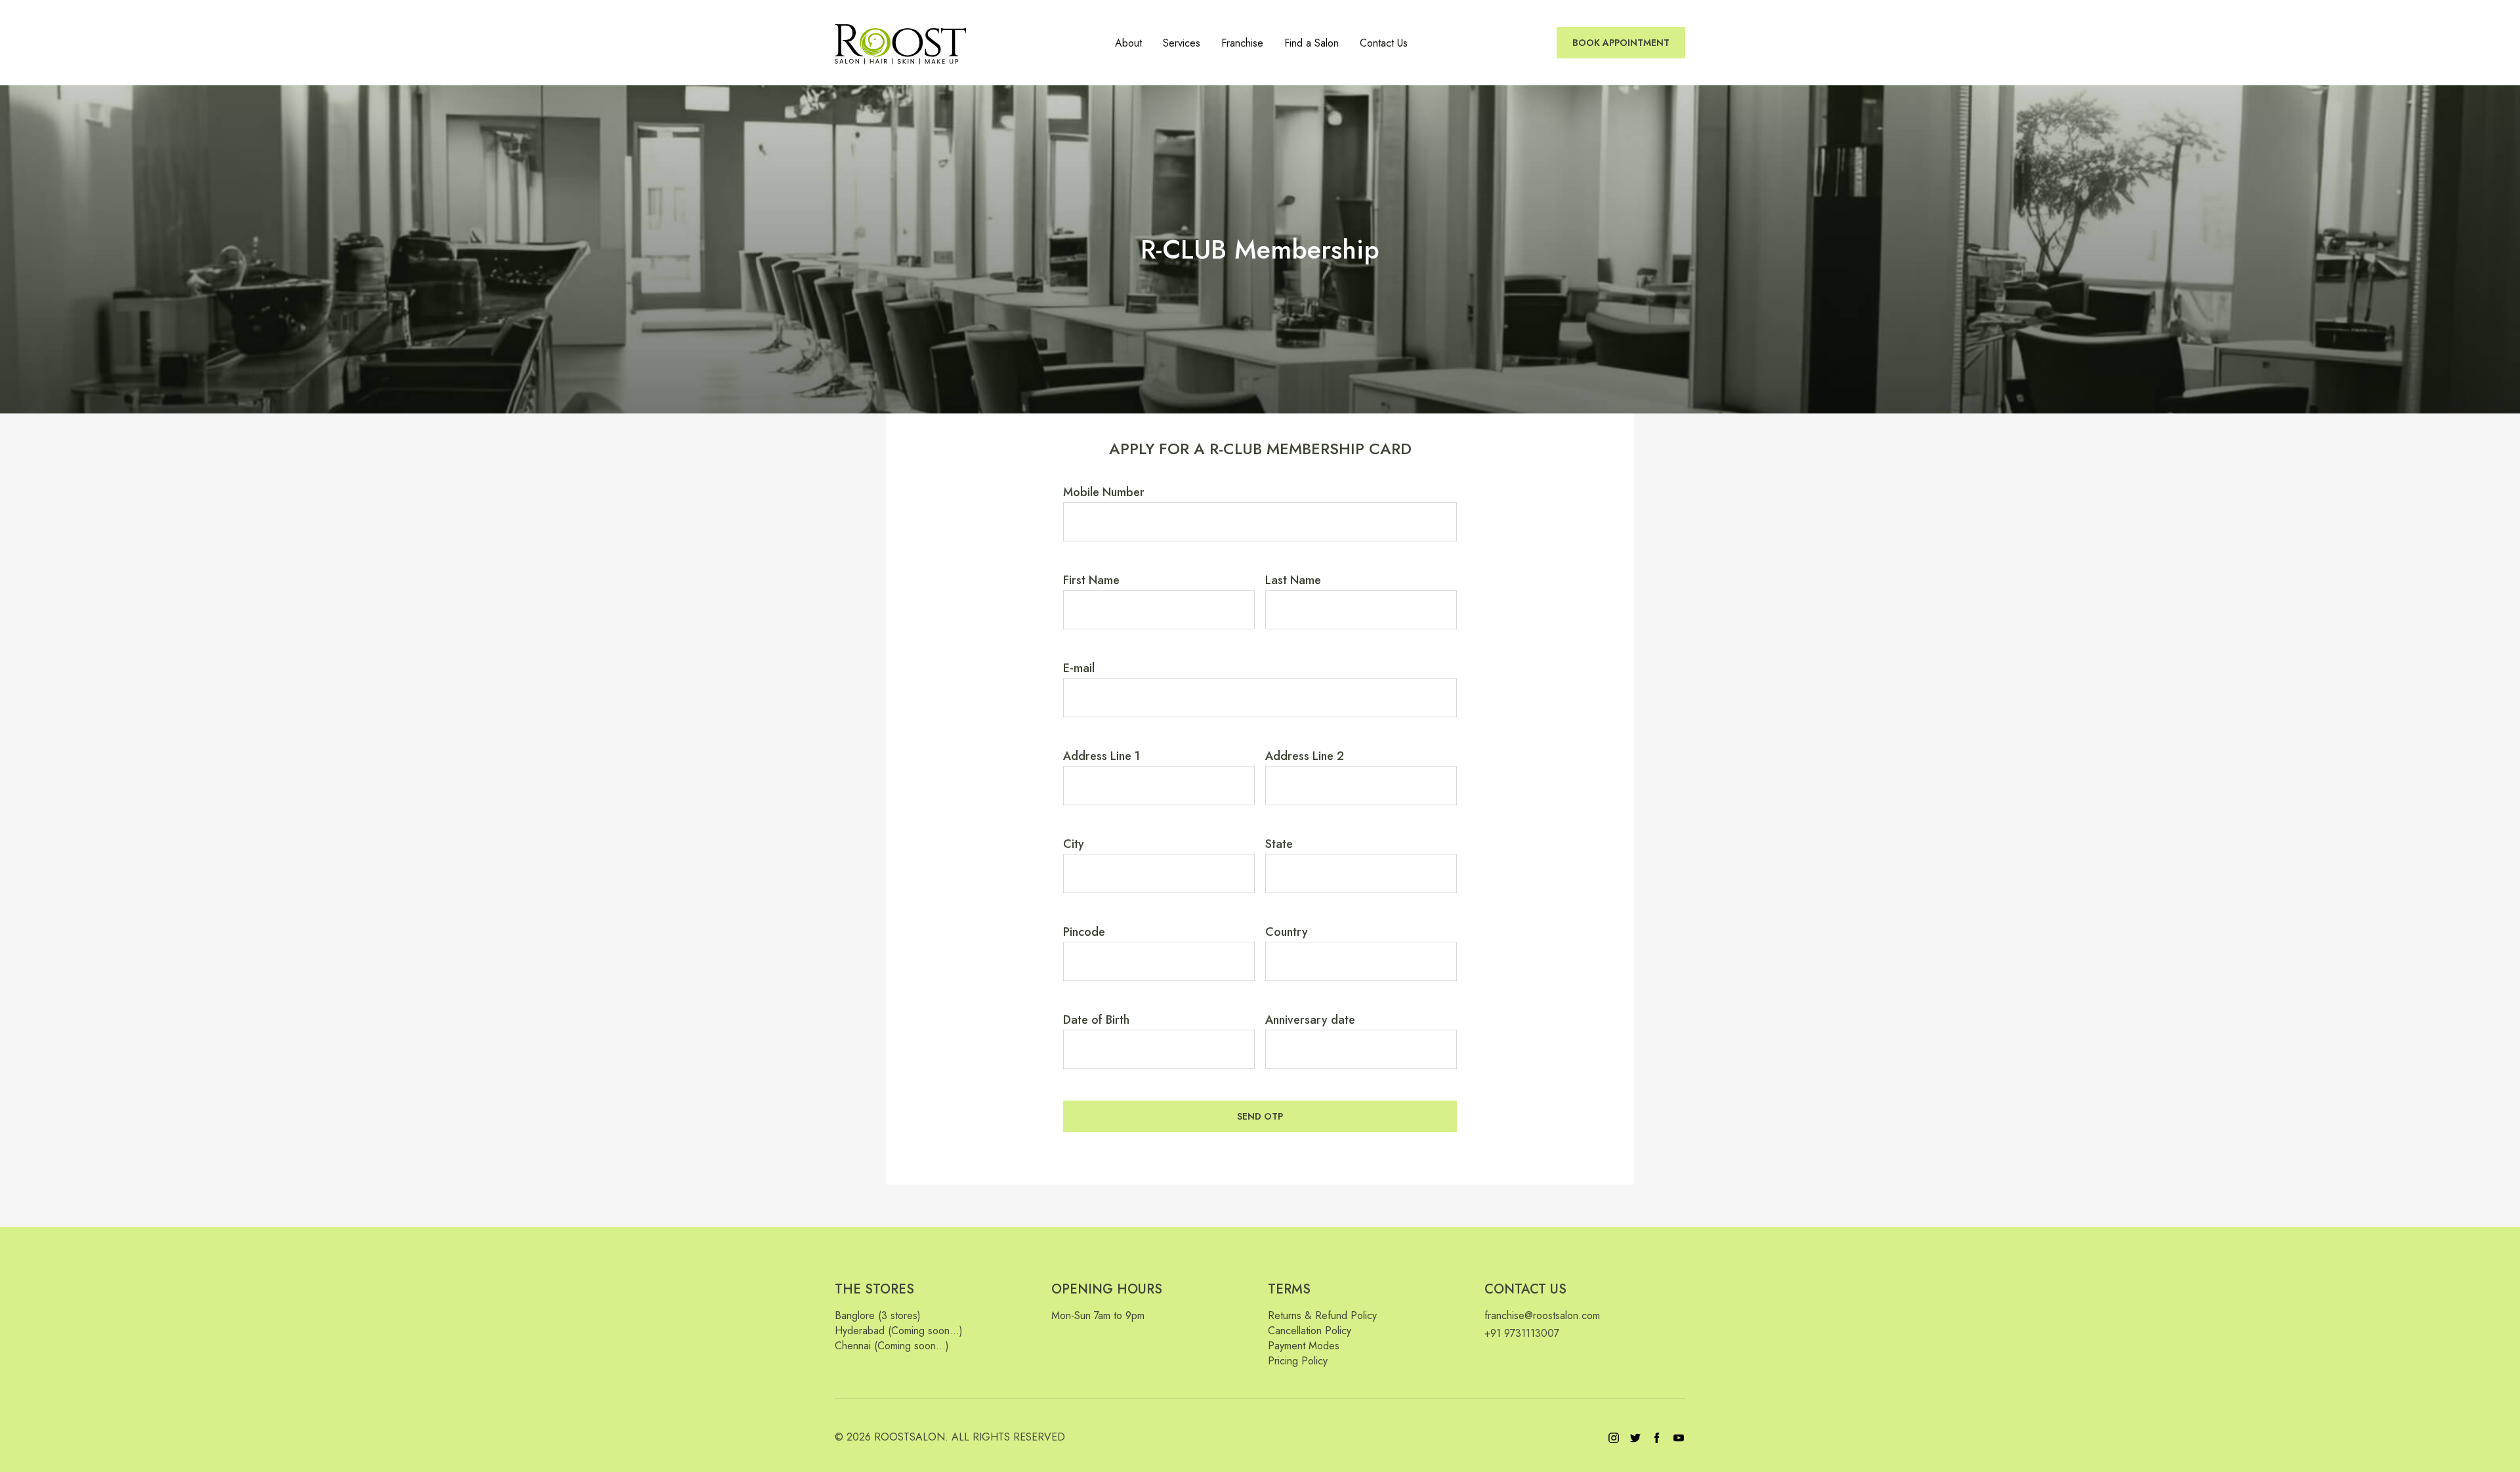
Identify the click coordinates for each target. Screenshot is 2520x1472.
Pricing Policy (1298, 1361)
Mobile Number (1104, 492)
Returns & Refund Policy (1322, 1315)
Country (1287, 932)
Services (1182, 43)
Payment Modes (1304, 1346)
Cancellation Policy (1310, 1331)
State (1279, 844)
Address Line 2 (1305, 756)
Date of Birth (1096, 1020)
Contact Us (1384, 43)
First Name (1091, 580)
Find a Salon (1312, 43)
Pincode (1084, 932)
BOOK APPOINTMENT (1621, 43)
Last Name (1293, 580)
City (1074, 844)
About (1128, 43)
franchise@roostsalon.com (1542, 1315)
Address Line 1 (1102, 756)
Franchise (1242, 43)
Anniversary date (1310, 1020)
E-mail (1079, 668)
